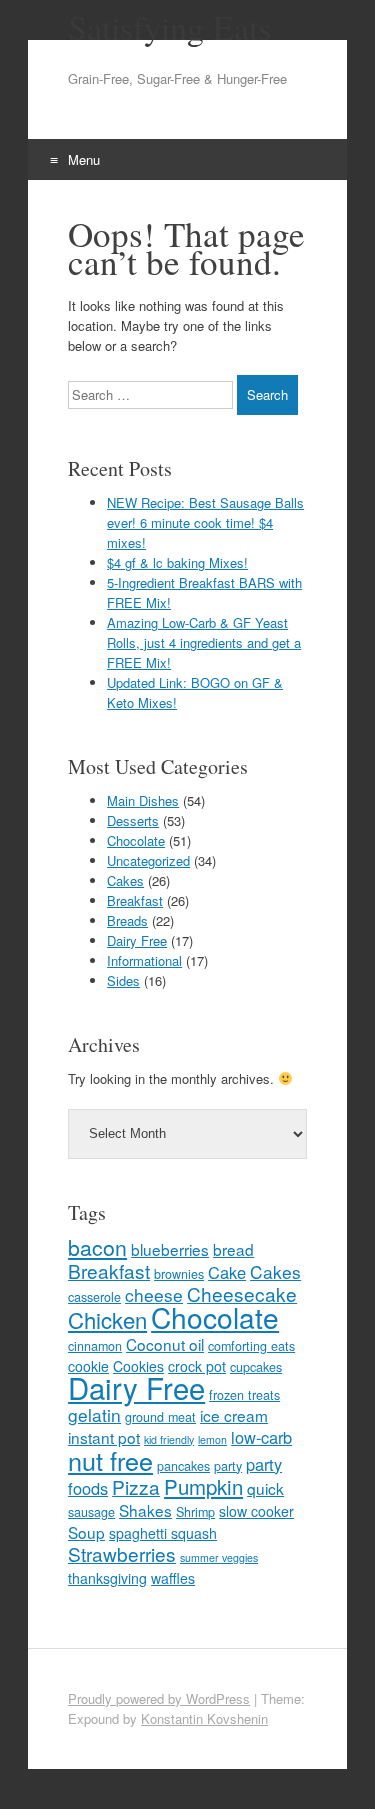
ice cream (234, 1415)
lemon (212, 1439)
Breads (127, 920)
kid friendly (169, 1439)
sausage (91, 1512)
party (228, 1466)
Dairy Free (137, 940)
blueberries (170, 1249)
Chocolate (136, 840)
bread (233, 1249)
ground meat (160, 1417)
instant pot (104, 1437)
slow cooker (256, 1511)
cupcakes (256, 1367)
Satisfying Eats (169, 27)
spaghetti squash (163, 1533)
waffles (173, 1578)
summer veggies (219, 1557)
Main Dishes (143, 800)
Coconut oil (165, 1344)
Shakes (145, 1510)
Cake (227, 1272)
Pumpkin (203, 1486)
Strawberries (122, 1553)
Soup (86, 1532)
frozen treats (244, 1395)
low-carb (261, 1437)
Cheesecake (242, 1293)
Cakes (125, 880)
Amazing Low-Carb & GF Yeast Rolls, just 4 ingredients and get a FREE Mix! (204, 642)
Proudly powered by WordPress (159, 1698)
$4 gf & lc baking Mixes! (177, 562)
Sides (123, 980)
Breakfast (135, 900)
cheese (154, 1294)
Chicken (107, 1319)
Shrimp (195, 1512)
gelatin (94, 1414)
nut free (110, 1460)
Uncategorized (148, 860)
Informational (144, 960)
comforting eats (251, 1346)
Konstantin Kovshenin (204, 1718)
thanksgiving (107, 1578)
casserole (94, 1297)
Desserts (133, 820)
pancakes (183, 1466)
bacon (97, 1247)
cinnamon (95, 1346)
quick (265, 1488)
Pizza (136, 1486)
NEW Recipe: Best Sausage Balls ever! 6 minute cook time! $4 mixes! (205, 522)
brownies (179, 1274)
